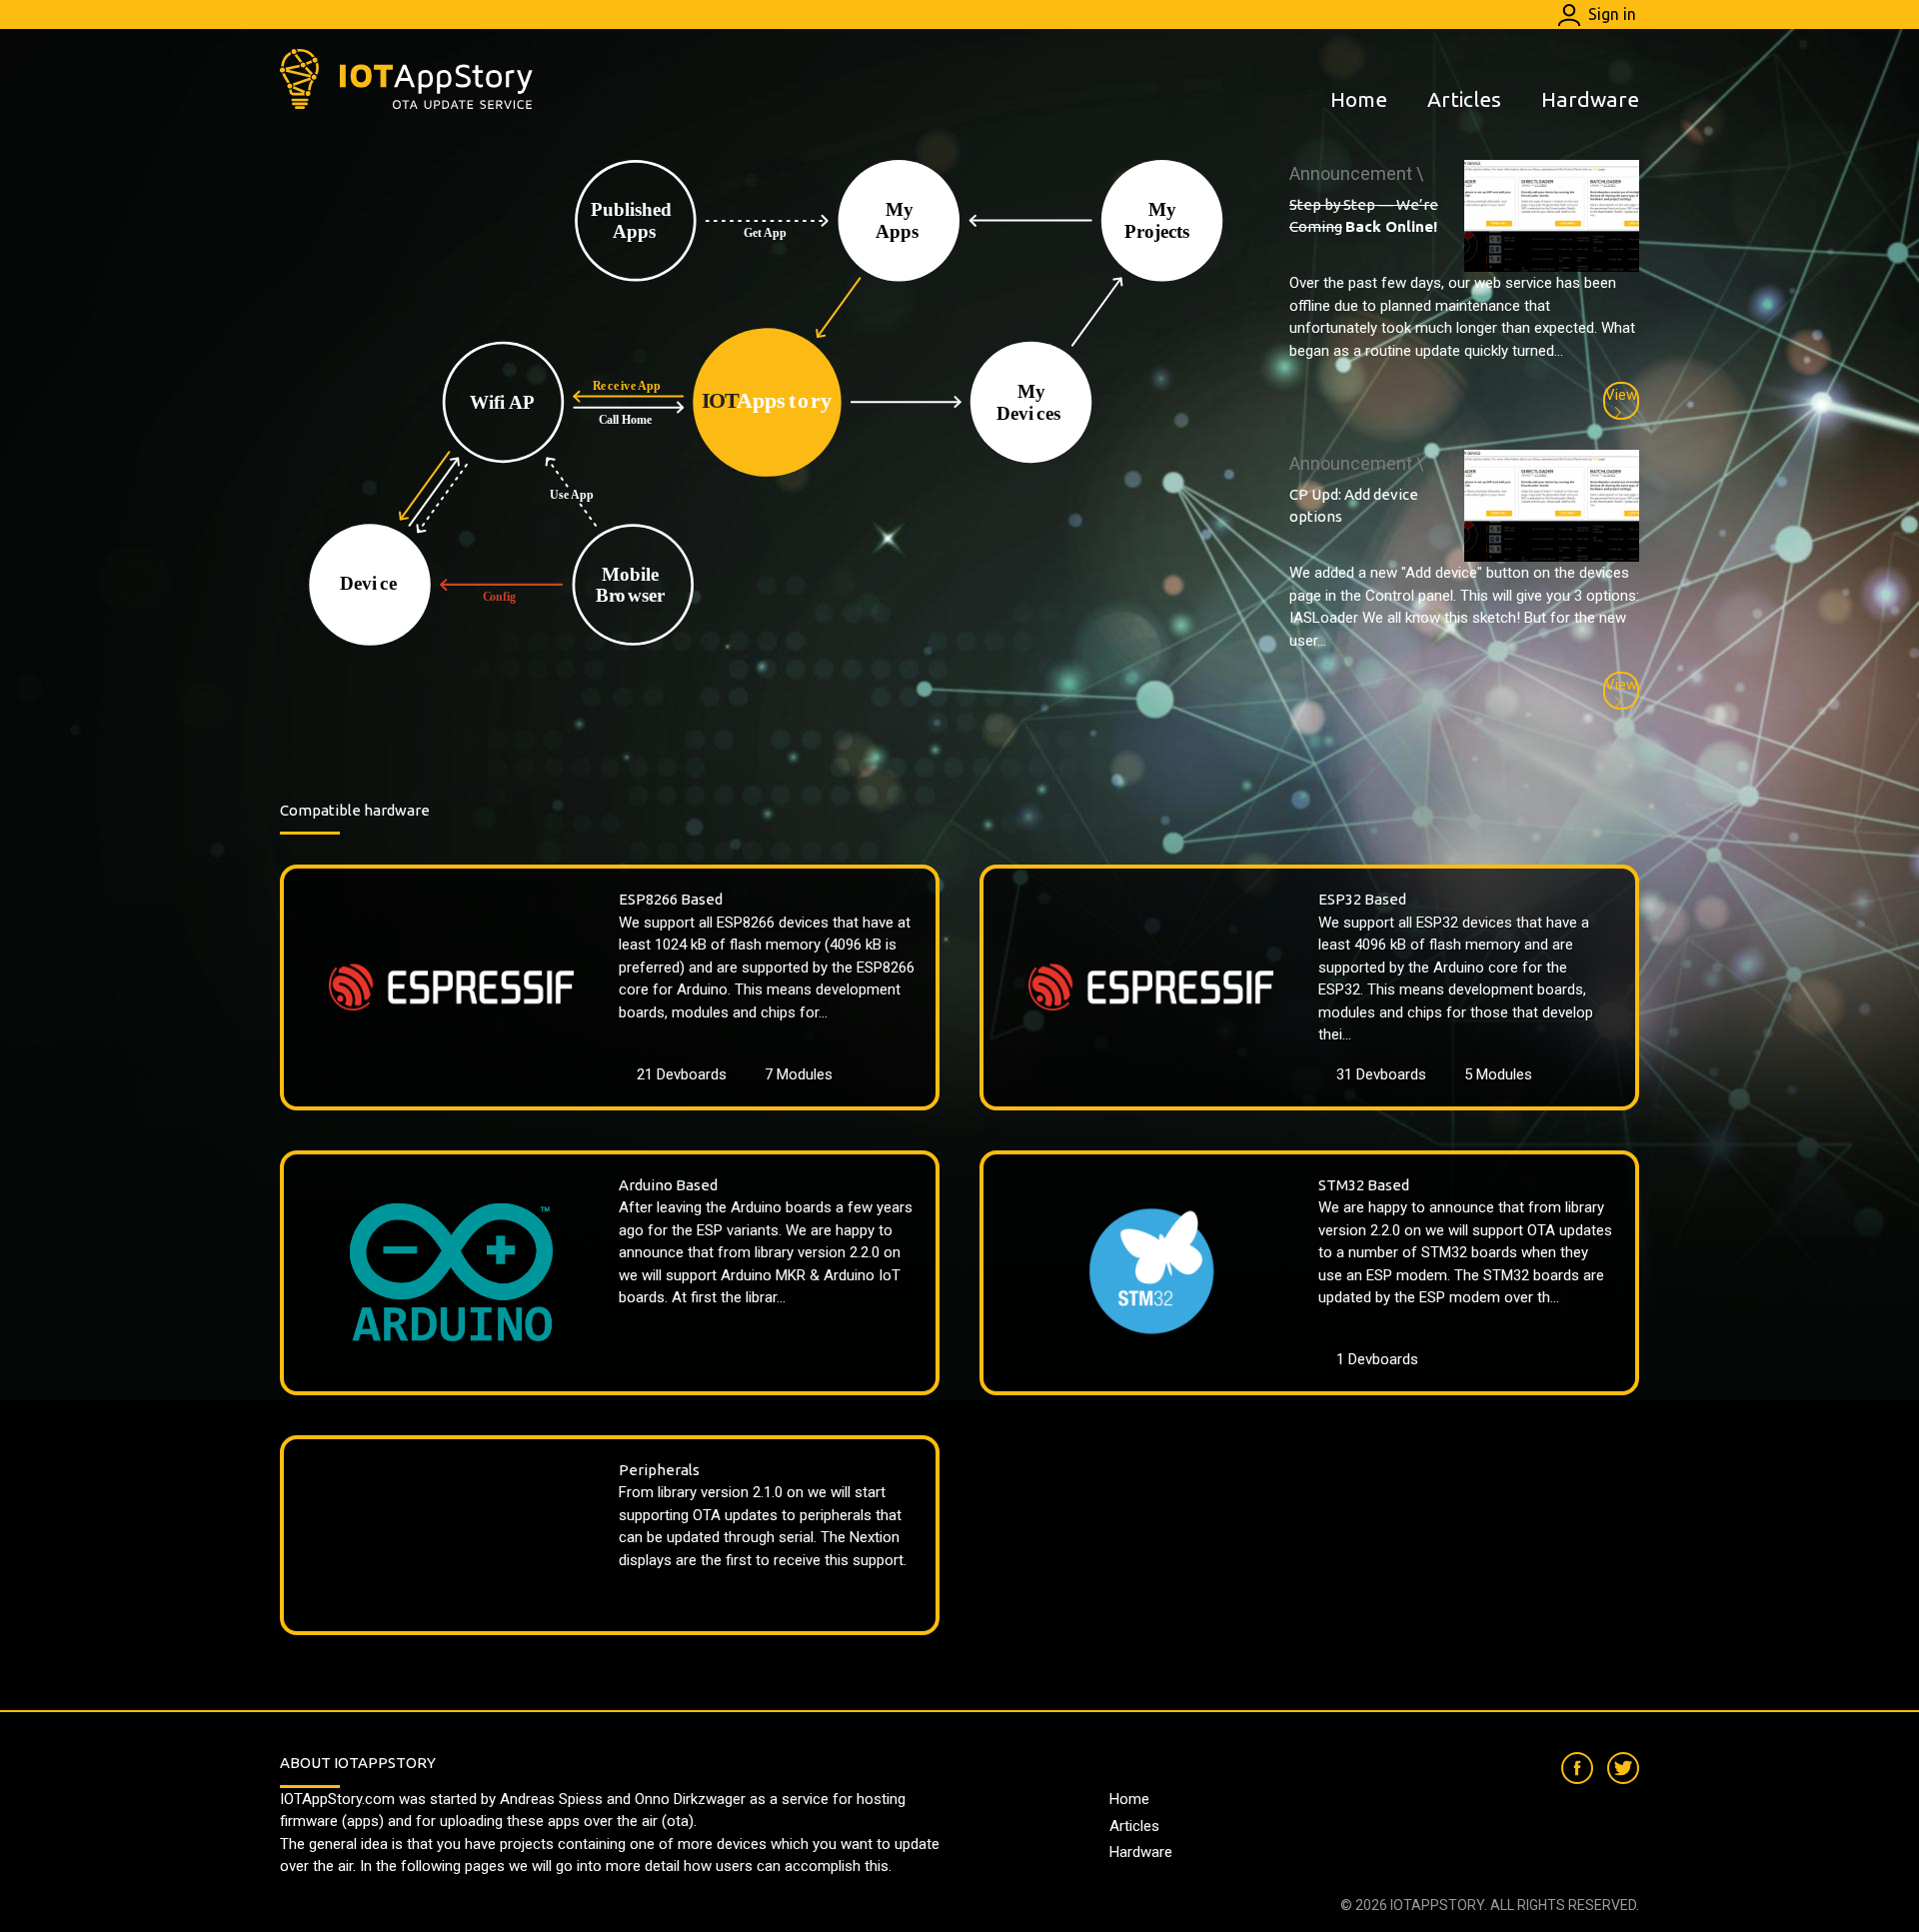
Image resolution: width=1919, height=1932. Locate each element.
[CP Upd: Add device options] (1552, 506)
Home (1359, 99)
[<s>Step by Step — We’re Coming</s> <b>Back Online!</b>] (1552, 216)
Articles (1464, 99)
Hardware (1590, 99)
